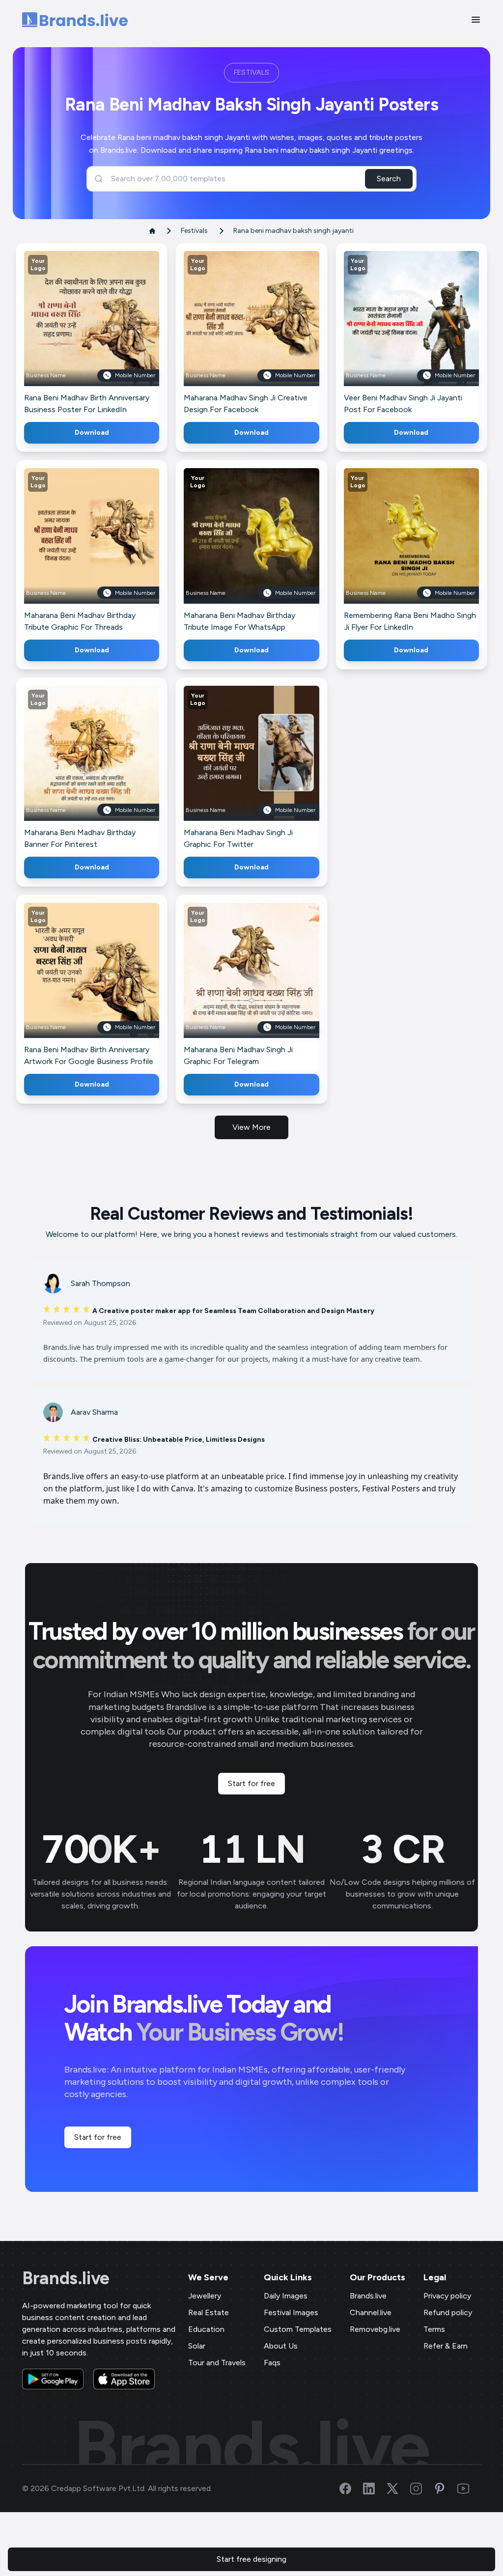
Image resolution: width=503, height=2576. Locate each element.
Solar (197, 2346)
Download (92, 433)
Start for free (251, 1783)
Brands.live (66, 2278)
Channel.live (371, 2312)
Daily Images (286, 2296)
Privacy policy (447, 2296)
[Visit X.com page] (398, 2489)
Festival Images (291, 2312)
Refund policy (448, 2312)
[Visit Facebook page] (351, 2489)
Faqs (272, 2363)
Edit (70, 333)
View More (251, 1127)
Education (206, 2329)
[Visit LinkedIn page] (375, 2489)
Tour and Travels (217, 2363)
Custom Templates (298, 2329)
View (108, 333)
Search (389, 179)
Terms (434, 2329)
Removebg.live (375, 2329)
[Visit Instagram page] (422, 2489)
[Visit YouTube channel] (469, 2489)
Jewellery (205, 2296)
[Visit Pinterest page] (446, 2489)
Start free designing (251, 2559)
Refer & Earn (446, 2346)
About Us (281, 2346)
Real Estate (209, 2312)
